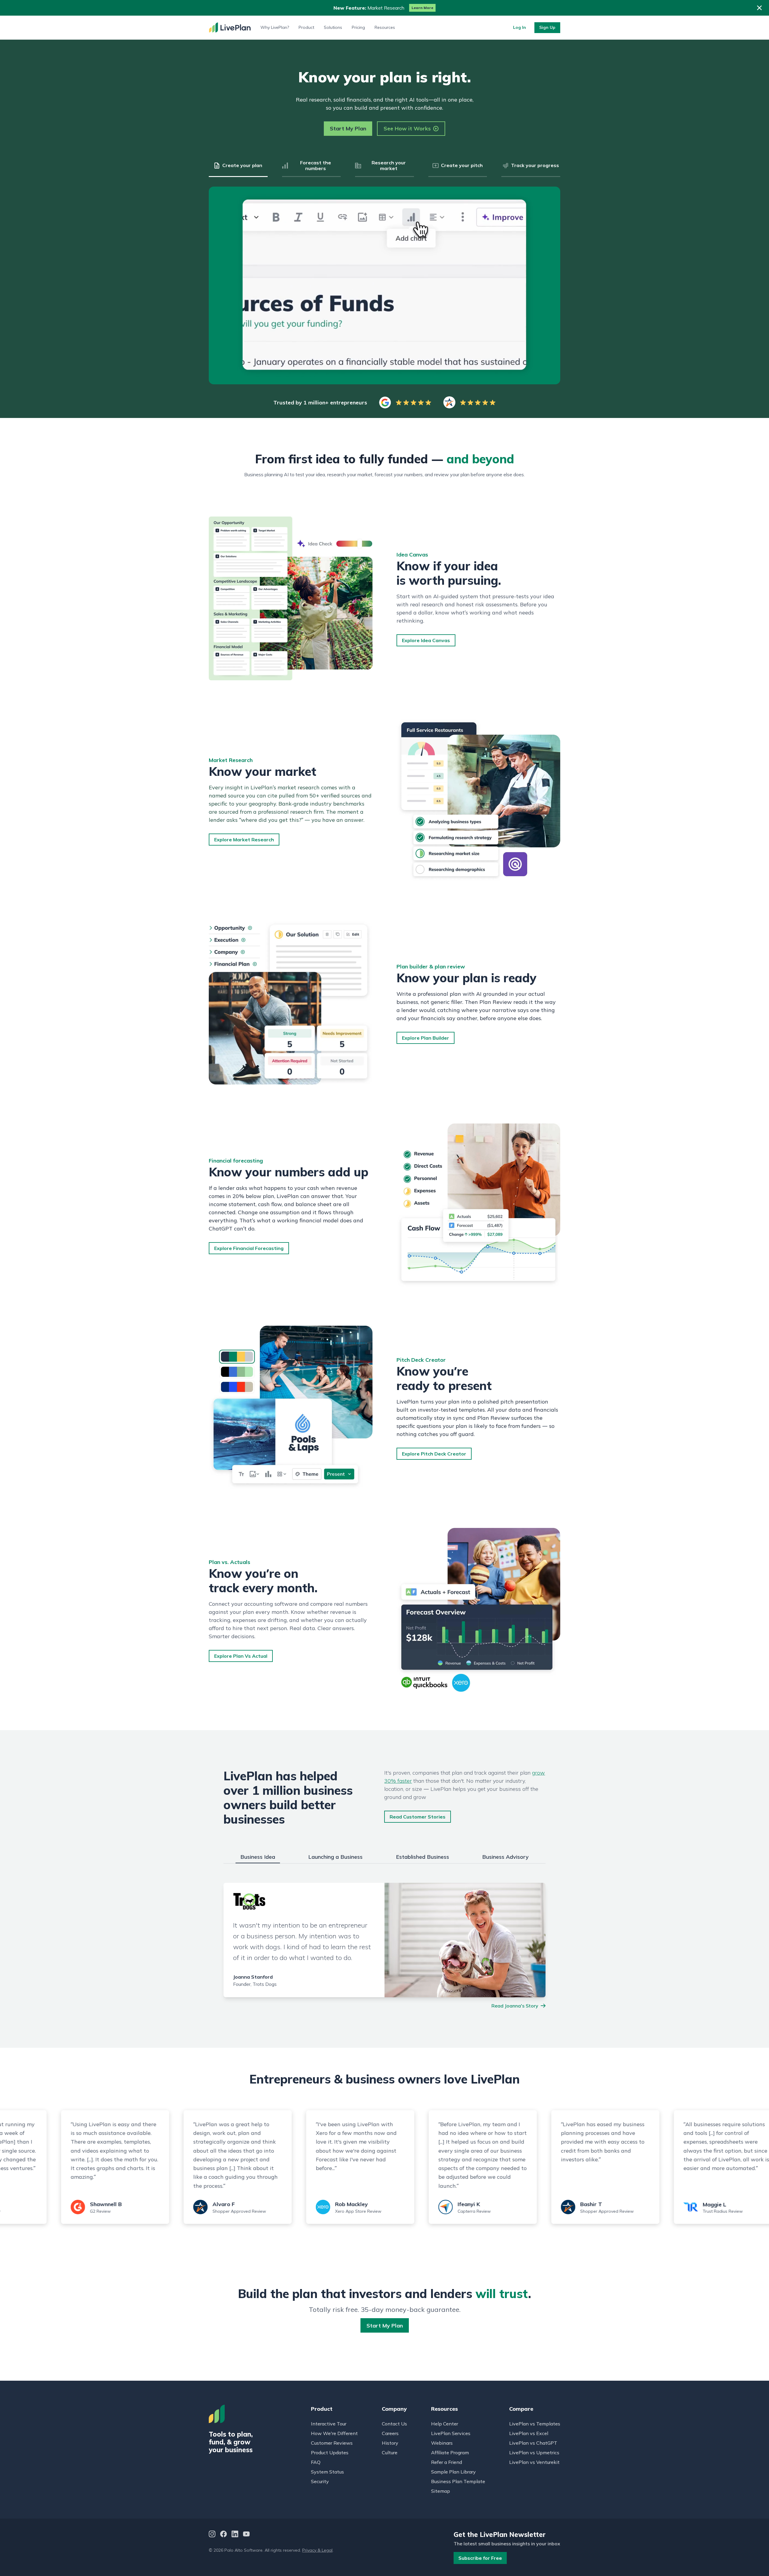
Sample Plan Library (453, 2472)
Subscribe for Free (480, 2558)
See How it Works (407, 128)
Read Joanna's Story (515, 2006)
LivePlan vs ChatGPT (533, 2443)
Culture (390, 2453)
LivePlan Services (451, 2433)
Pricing (358, 27)
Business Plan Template (458, 2481)
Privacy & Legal (317, 2550)
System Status (327, 2472)
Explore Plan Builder (426, 1038)
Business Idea (258, 1857)
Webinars (442, 2443)
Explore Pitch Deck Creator (434, 1454)
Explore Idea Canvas (426, 640)
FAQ (316, 2462)
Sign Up (547, 27)
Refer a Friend (447, 2462)
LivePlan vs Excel (529, 2433)
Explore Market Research (244, 840)
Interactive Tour (329, 2424)
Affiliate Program (450, 2453)
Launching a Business (335, 1857)
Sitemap (441, 2491)
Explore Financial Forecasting (249, 1248)
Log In (520, 27)
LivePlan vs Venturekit (534, 2462)
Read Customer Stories (418, 1817)
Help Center (445, 2424)
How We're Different (334, 2433)
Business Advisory (505, 1857)
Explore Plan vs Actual (241, 1656)
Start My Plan (348, 128)
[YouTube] (246, 2535)
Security (320, 2481)
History (390, 2443)
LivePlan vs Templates (535, 2424)
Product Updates (330, 2453)
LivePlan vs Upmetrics (534, 2453)
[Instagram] (212, 2535)
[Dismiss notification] (759, 8)
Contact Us (394, 2424)
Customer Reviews (332, 2443)
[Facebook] (223, 2535)
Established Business (422, 1857)
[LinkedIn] (235, 2535)
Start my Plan (385, 2326)
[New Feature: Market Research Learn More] (384, 8)
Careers (390, 2433)
